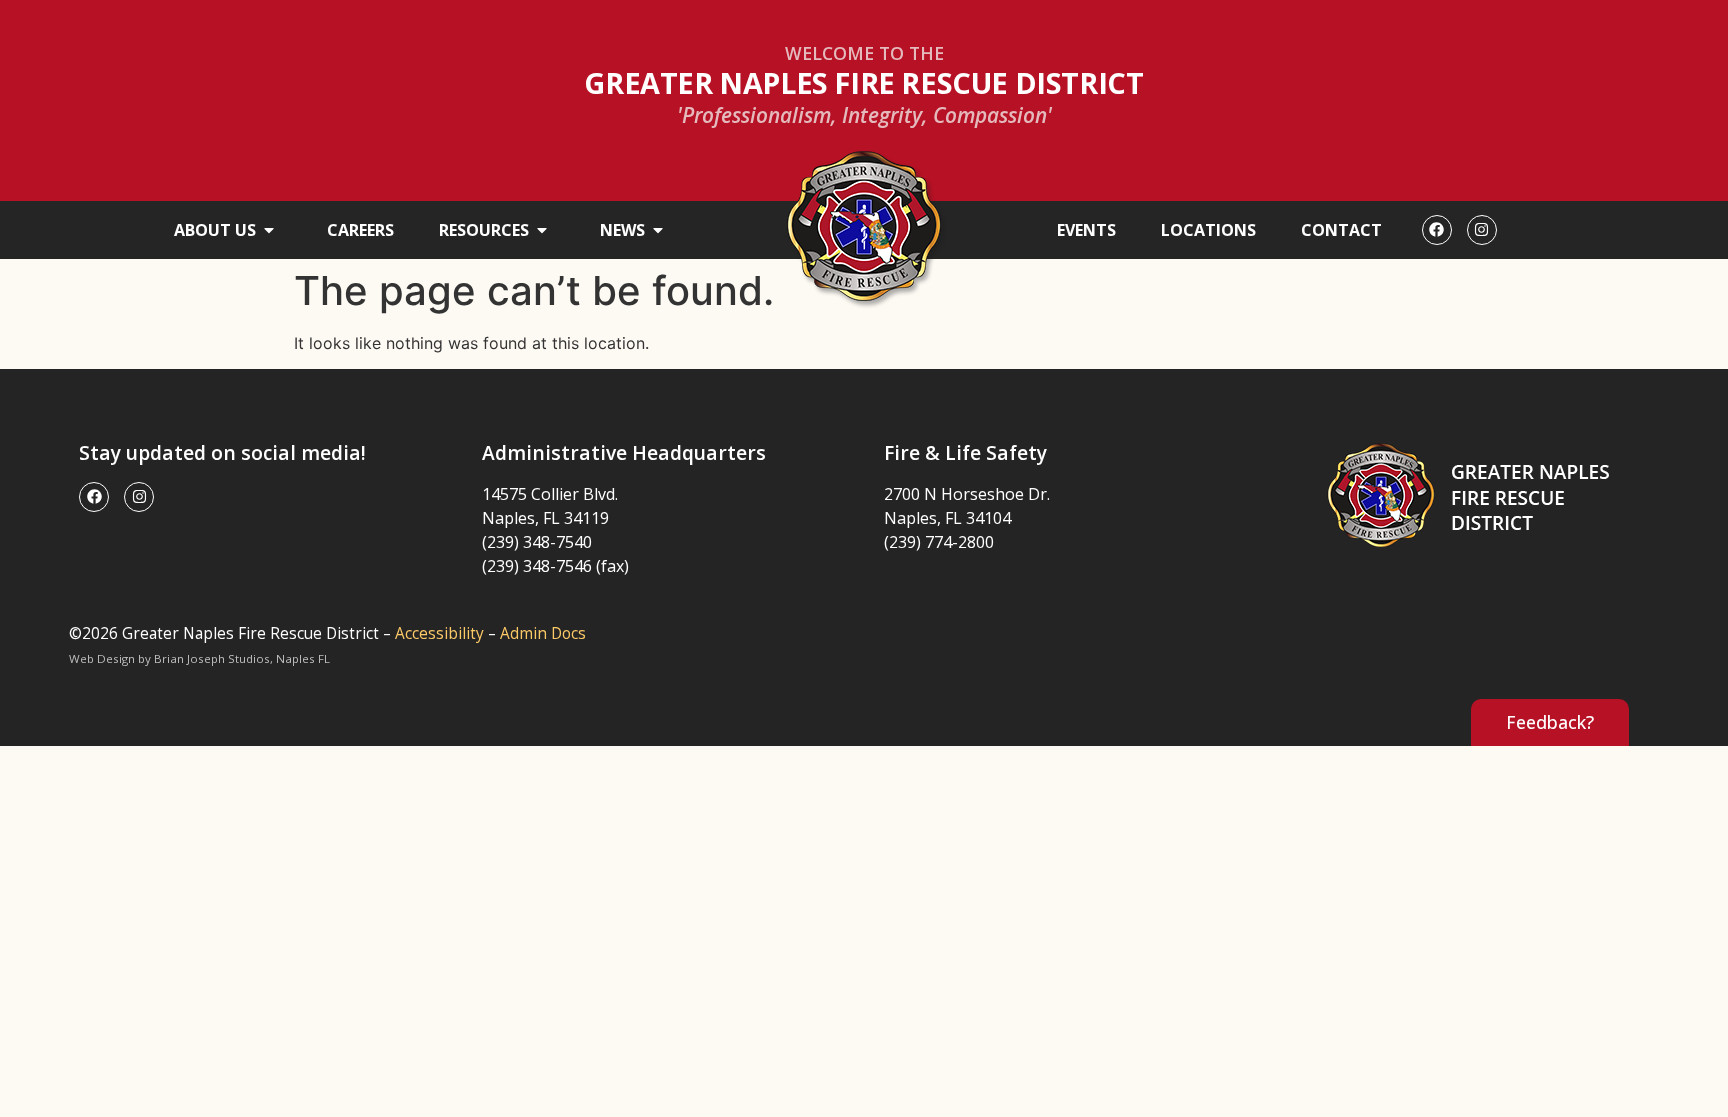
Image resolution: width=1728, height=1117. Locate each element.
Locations (1208, 230)
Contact (1341, 230)
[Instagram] (1482, 230)
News (622, 230)
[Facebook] (1437, 230)
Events (1086, 230)
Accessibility (439, 633)
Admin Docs (543, 633)
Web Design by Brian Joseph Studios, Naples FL (199, 658)
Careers (360, 230)
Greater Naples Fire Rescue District (863, 82)
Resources (484, 230)
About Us (215, 230)
